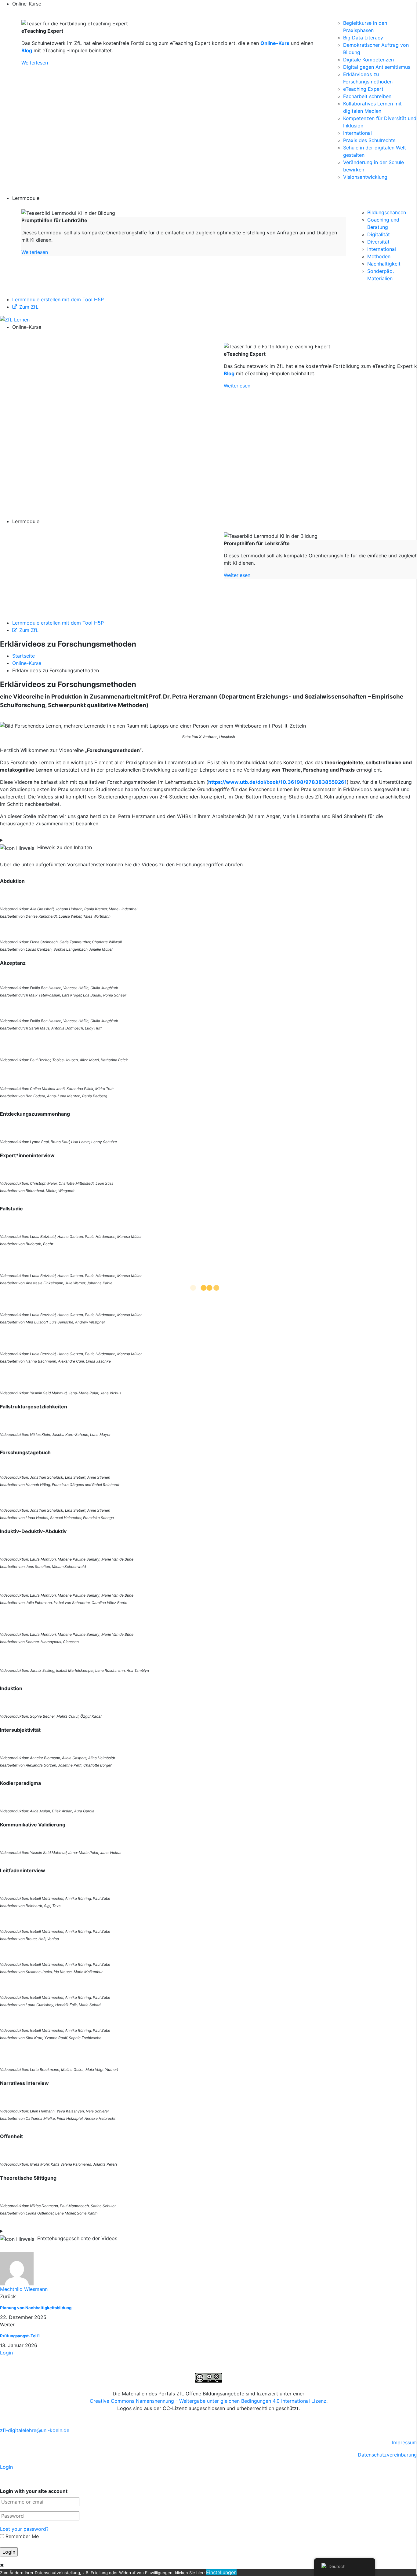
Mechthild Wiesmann (24, 2289)
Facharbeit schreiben (367, 96)
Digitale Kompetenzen (368, 60)
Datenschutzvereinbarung (387, 2455)
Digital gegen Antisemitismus (377, 67)
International (357, 133)
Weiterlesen (35, 63)
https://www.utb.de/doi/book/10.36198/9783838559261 (277, 782)
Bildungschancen (387, 212)
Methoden (379, 256)
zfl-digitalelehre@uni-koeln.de (35, 2430)
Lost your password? (24, 2529)
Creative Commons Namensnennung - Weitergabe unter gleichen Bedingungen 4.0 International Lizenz (208, 2401)
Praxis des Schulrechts (369, 140)
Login (6, 2353)
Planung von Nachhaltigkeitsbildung (36, 2308)
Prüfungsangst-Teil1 (20, 2336)
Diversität (378, 242)
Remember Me (21, 2536)
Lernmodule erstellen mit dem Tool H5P (58, 299)
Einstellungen (221, 2572)
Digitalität (379, 234)
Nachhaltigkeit (384, 264)
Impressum (404, 2442)
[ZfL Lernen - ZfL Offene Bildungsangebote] (15, 319)
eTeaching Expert (363, 89)
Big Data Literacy (363, 38)
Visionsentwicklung (365, 177)
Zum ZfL (29, 307)
